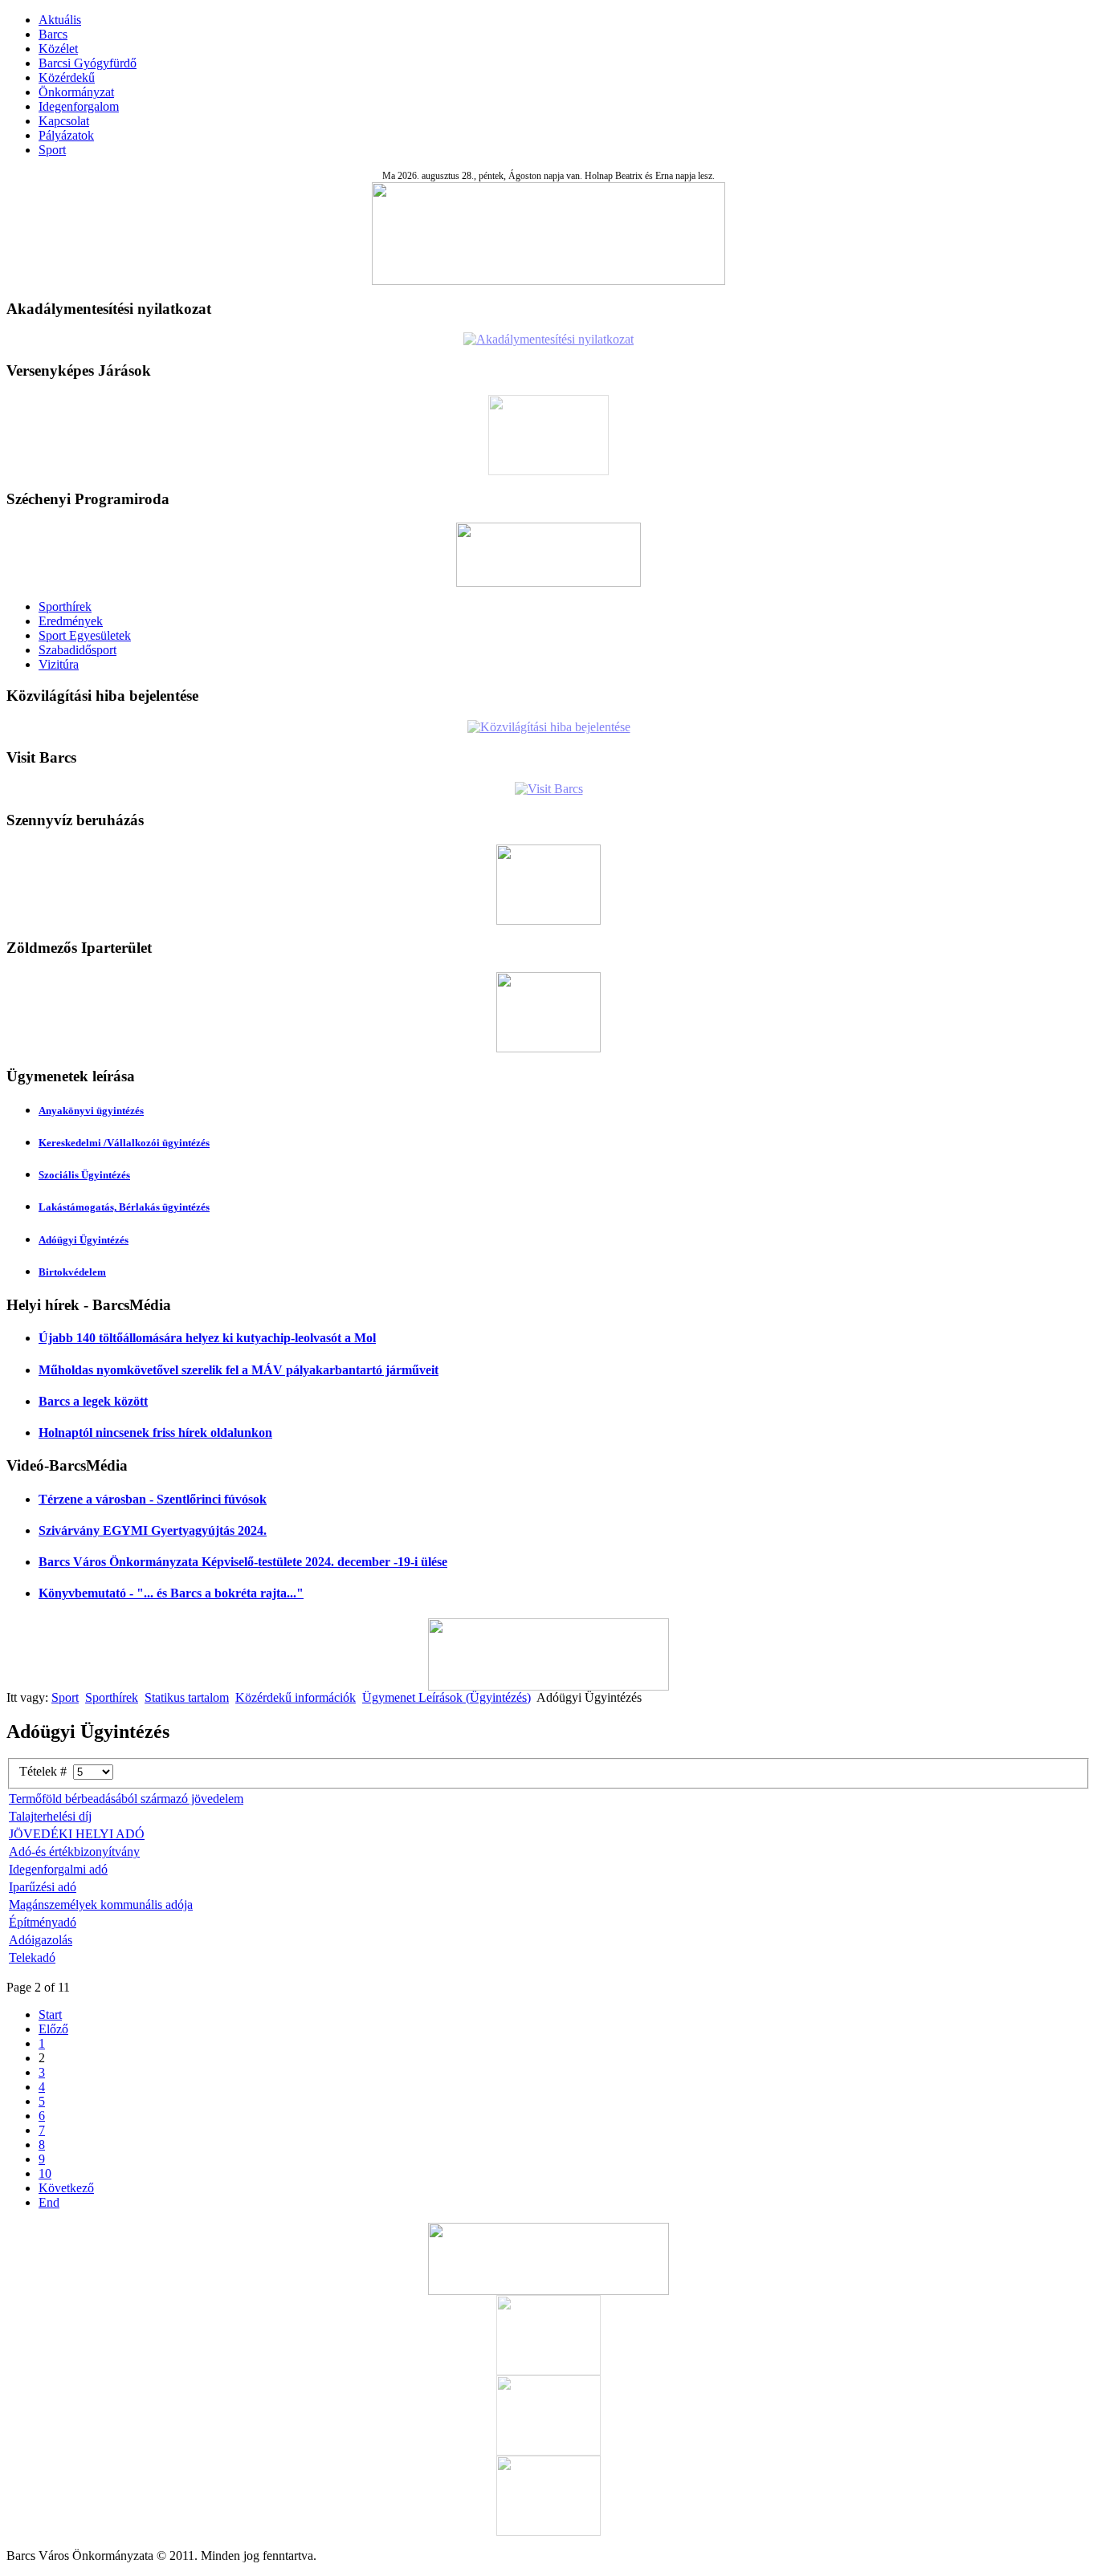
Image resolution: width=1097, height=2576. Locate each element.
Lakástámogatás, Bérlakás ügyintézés (124, 1207)
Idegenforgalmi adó (58, 1869)
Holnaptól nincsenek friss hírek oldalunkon (155, 1432)
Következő (66, 2188)
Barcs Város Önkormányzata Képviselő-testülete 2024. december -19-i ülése (243, 1562)
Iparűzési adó (43, 1887)
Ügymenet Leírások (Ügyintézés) (447, 1697)
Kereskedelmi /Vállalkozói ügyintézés (124, 1143)
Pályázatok (66, 135)
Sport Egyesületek (85, 635)
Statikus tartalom (187, 1697)
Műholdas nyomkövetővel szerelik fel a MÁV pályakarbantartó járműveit (239, 1370)
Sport (52, 150)
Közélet (58, 49)
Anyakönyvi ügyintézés (91, 1111)
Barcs (53, 34)
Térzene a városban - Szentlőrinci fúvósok (153, 1499)
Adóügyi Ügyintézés (84, 1240)
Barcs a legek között (93, 1401)
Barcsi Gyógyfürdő (88, 63)
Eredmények (71, 621)
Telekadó (32, 1957)
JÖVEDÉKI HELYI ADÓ (77, 1834)
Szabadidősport (77, 650)
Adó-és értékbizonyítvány (74, 1852)
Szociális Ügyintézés (84, 1175)
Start (50, 2014)
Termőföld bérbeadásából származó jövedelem (126, 1799)
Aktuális (60, 20)
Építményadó (43, 1922)
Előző (53, 2029)
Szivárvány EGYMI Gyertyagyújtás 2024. (153, 1530)
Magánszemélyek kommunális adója (101, 1905)
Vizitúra (59, 664)
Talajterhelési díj (50, 1816)
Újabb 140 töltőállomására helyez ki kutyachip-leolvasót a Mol (207, 1338)
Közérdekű (67, 77)
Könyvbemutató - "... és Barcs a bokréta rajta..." (171, 1593)
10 (45, 2173)
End (49, 2202)
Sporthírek (65, 606)
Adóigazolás (41, 1940)
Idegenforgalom (79, 106)
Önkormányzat (76, 92)
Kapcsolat (64, 121)
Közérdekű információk (296, 1697)
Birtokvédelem (72, 1272)
